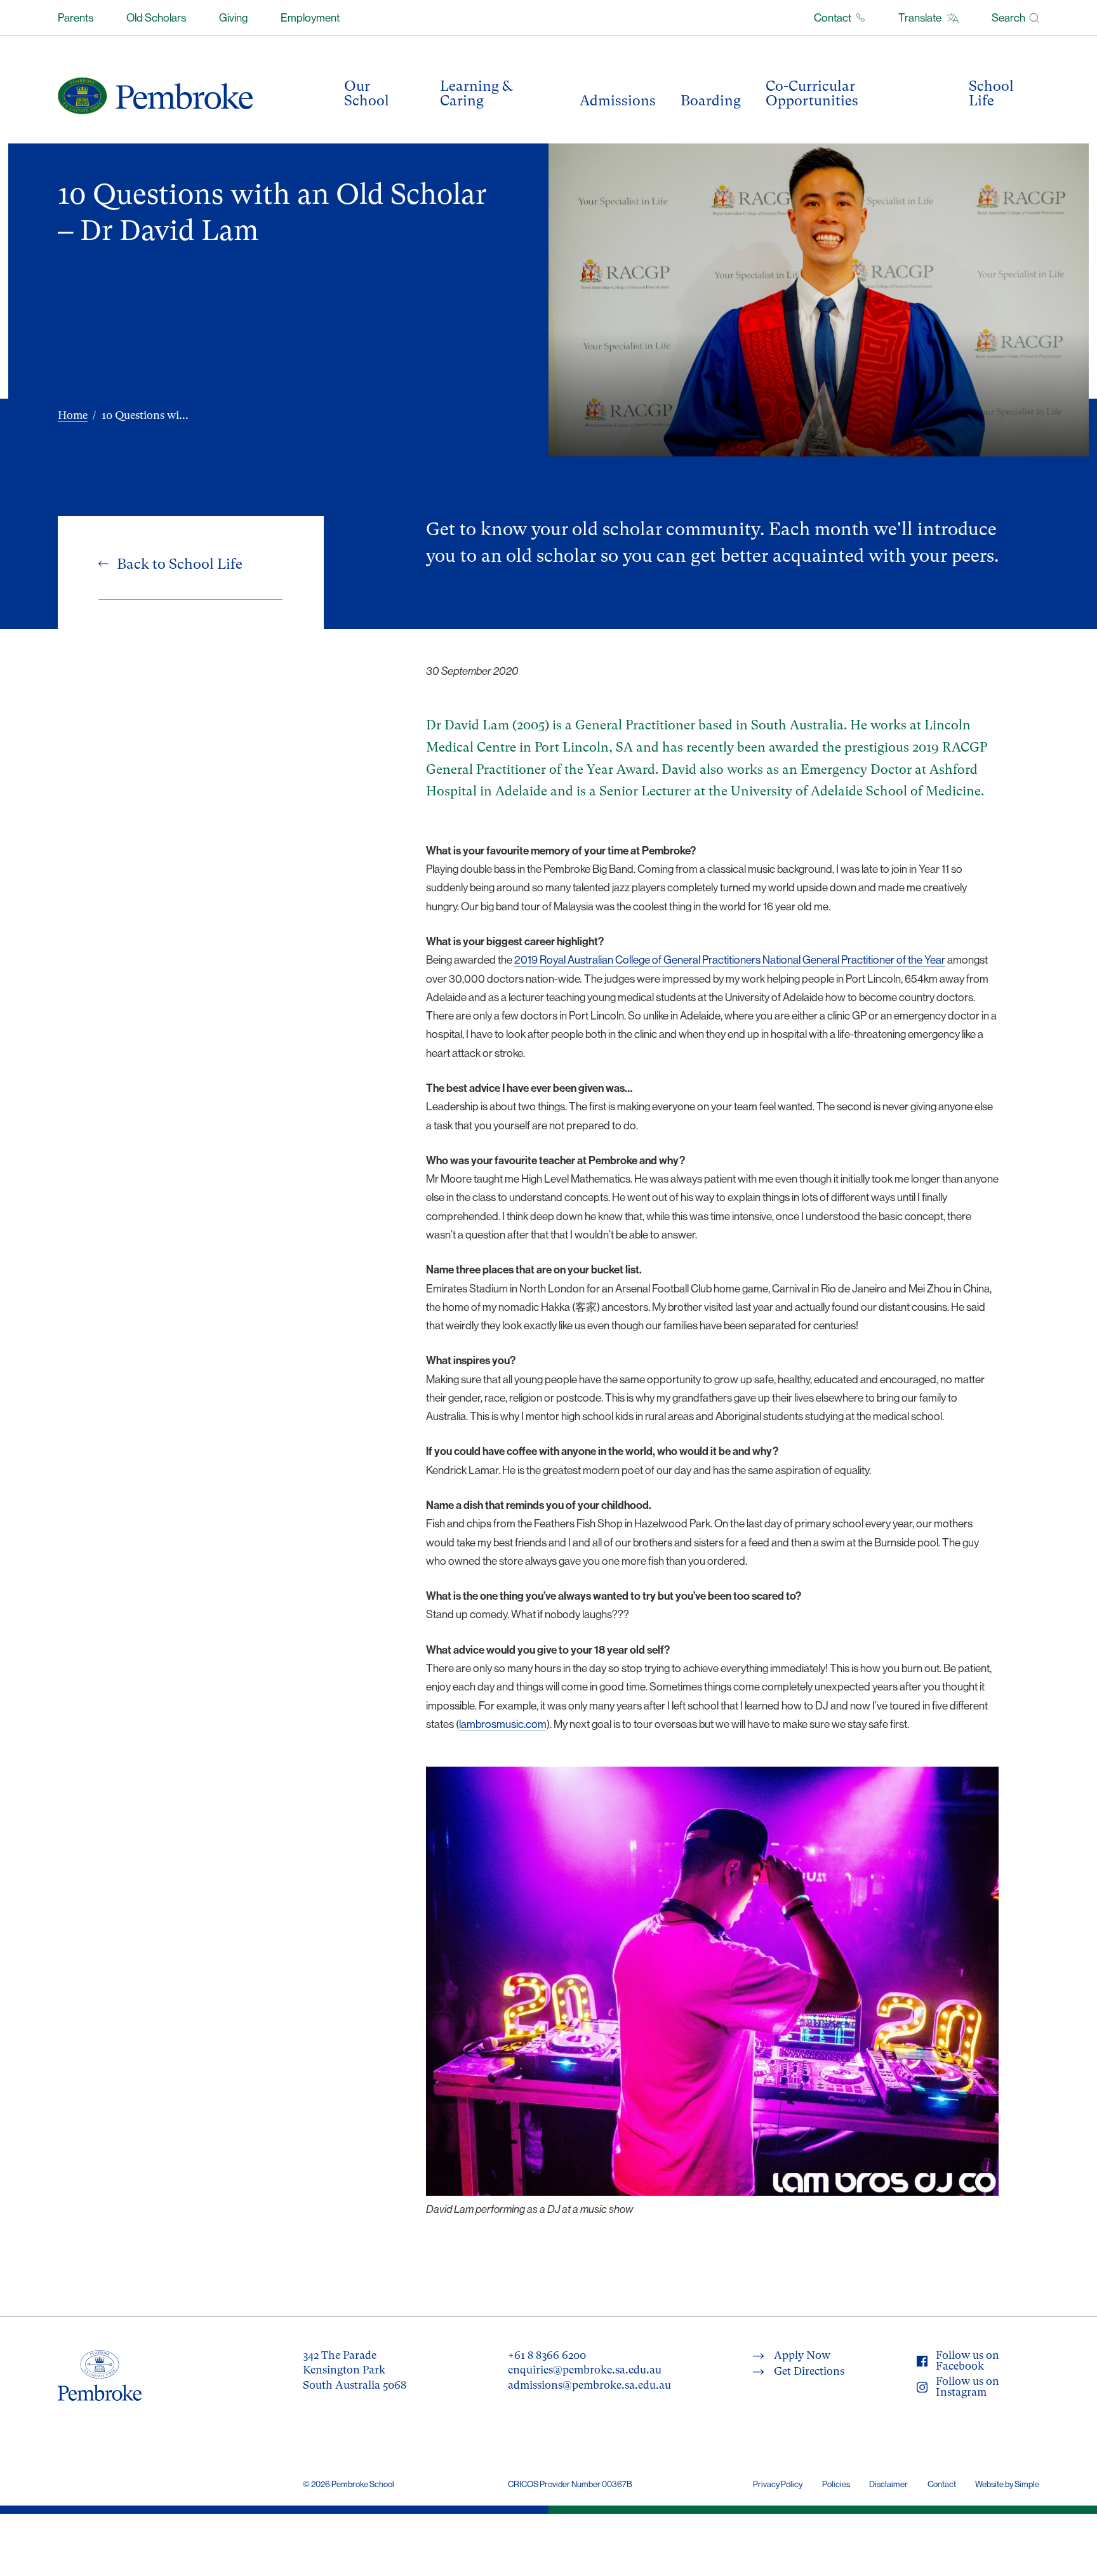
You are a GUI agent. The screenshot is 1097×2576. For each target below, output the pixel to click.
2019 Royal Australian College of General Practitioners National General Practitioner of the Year (730, 960)
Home (73, 415)
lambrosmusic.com (503, 1724)
